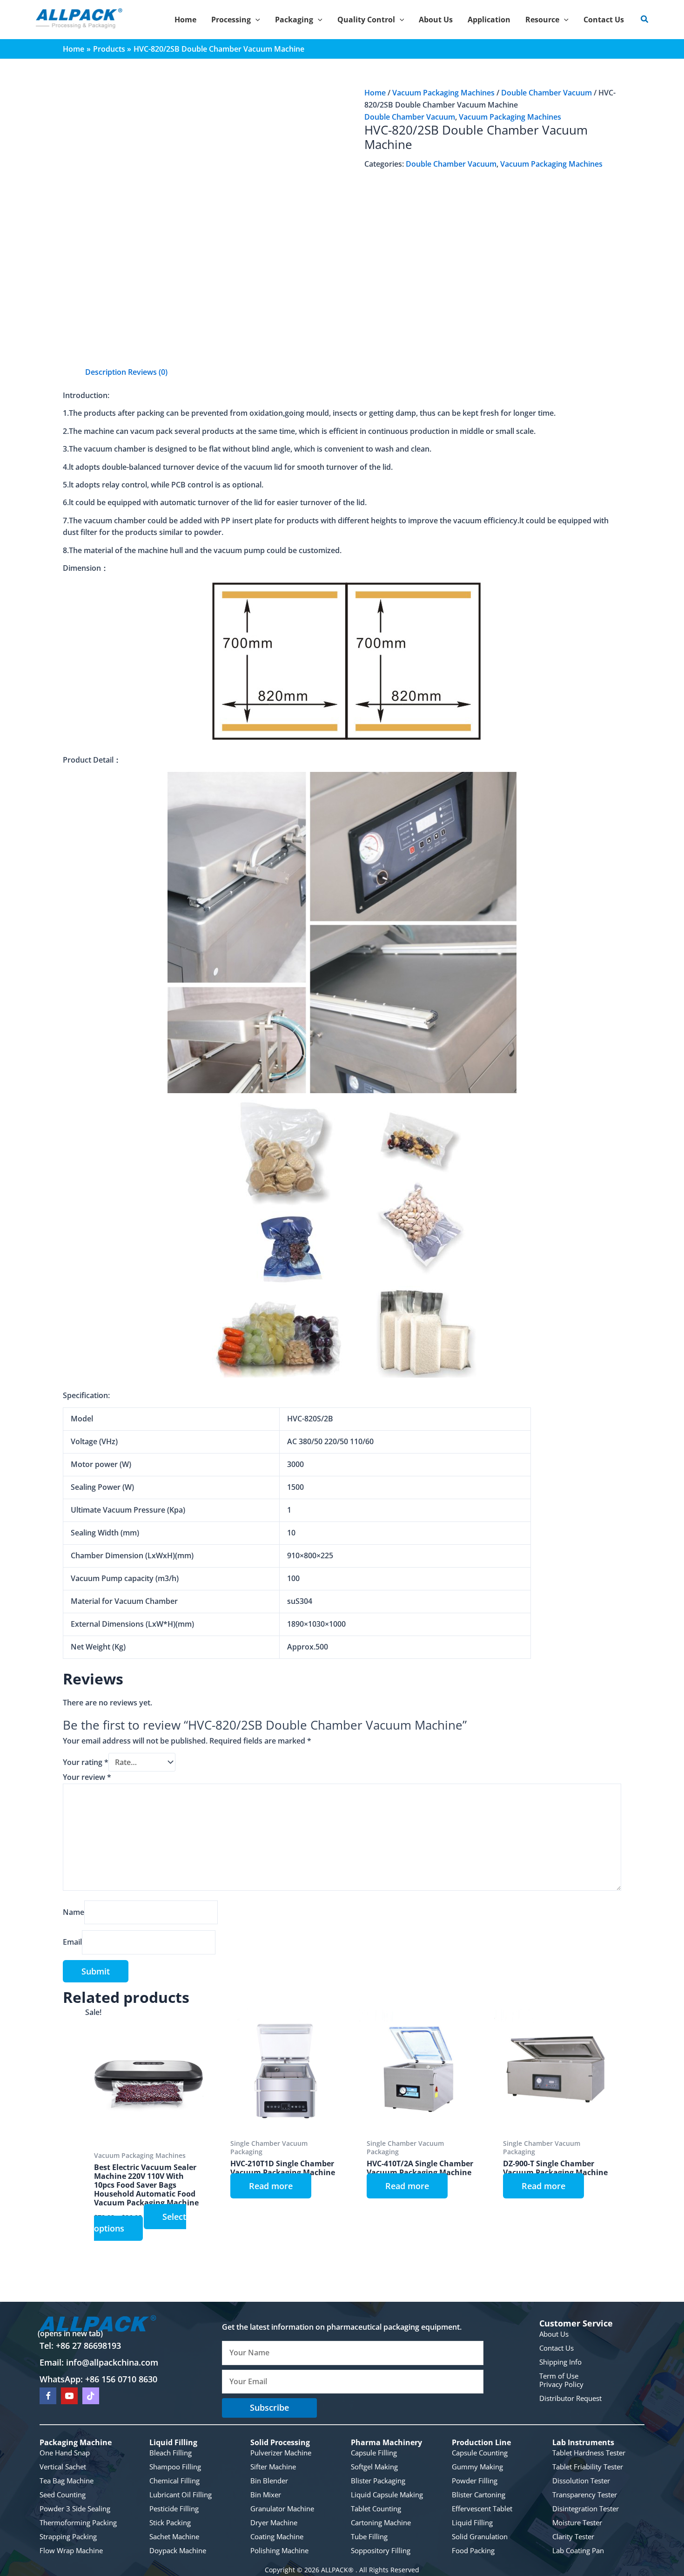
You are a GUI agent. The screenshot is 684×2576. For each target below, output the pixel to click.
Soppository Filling (381, 2550)
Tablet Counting (376, 2508)
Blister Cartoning (479, 2495)
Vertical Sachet (63, 2467)
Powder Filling (475, 2481)
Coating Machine (277, 2536)
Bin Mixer (266, 2495)
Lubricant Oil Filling (181, 2495)
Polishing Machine (279, 2550)
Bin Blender (269, 2481)
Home (375, 93)
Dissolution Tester (581, 2481)
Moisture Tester (577, 2522)
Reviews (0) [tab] (148, 372)
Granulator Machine (282, 2508)
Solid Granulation (480, 2536)
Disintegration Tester (586, 2508)
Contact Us (557, 2348)
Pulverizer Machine (281, 2453)
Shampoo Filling (175, 2467)
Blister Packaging (378, 2481)
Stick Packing (170, 2522)
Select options (140, 2223)
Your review (87, 1777)
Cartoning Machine (381, 2522)
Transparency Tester (585, 2495)
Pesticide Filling (174, 2508)
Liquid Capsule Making (387, 2495)
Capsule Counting (480, 2453)
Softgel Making (374, 2467)
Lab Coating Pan (578, 2550)
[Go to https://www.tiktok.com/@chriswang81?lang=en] (91, 2396)
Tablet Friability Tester (588, 2467)
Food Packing (473, 2550)
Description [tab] (106, 372)
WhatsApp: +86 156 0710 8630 (98, 2379)
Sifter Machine (273, 2467)
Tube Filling (369, 2536)
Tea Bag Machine (67, 2481)
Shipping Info (560, 2362)
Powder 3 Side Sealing (75, 2508)
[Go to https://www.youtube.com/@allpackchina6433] (69, 2396)
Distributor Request (570, 2398)
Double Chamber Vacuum (547, 93)
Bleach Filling (171, 2453)
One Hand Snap (65, 2453)
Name (74, 1912)
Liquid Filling (472, 2522)
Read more (271, 2186)
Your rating (86, 1762)
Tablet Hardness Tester (589, 2453)
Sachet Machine (174, 2536)
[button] (255, 20)
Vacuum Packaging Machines (443, 93)
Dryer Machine (274, 2522)
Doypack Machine (178, 2550)
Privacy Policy (561, 2384)
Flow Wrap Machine (71, 2550)
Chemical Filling (174, 2481)
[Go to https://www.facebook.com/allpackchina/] (48, 2396)
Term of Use (559, 2376)
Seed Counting (63, 2495)
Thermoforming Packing (78, 2522)
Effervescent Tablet (482, 2508)
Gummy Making (477, 2467)
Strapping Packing (68, 2536)
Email (72, 1942)
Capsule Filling (374, 2453)
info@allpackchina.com (112, 2362)
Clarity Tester (573, 2536)
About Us (554, 2334)
